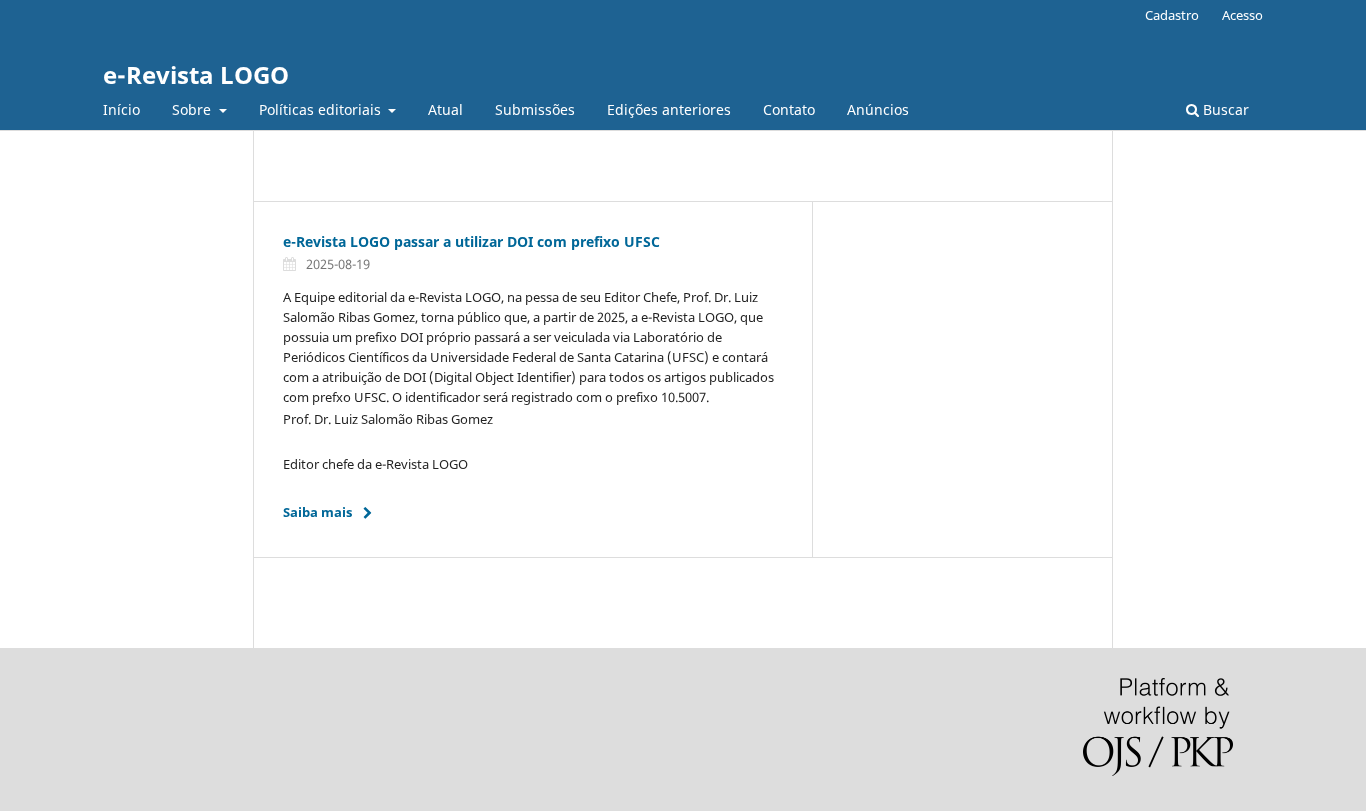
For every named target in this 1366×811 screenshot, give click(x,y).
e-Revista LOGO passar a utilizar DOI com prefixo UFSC (473, 241)
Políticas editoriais (322, 109)
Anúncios (878, 109)
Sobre (193, 109)
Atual (445, 109)
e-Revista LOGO (196, 74)
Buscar (1224, 109)
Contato (789, 109)
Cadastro (1172, 15)
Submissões (535, 109)
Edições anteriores (669, 109)
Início (121, 109)
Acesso (1242, 15)
